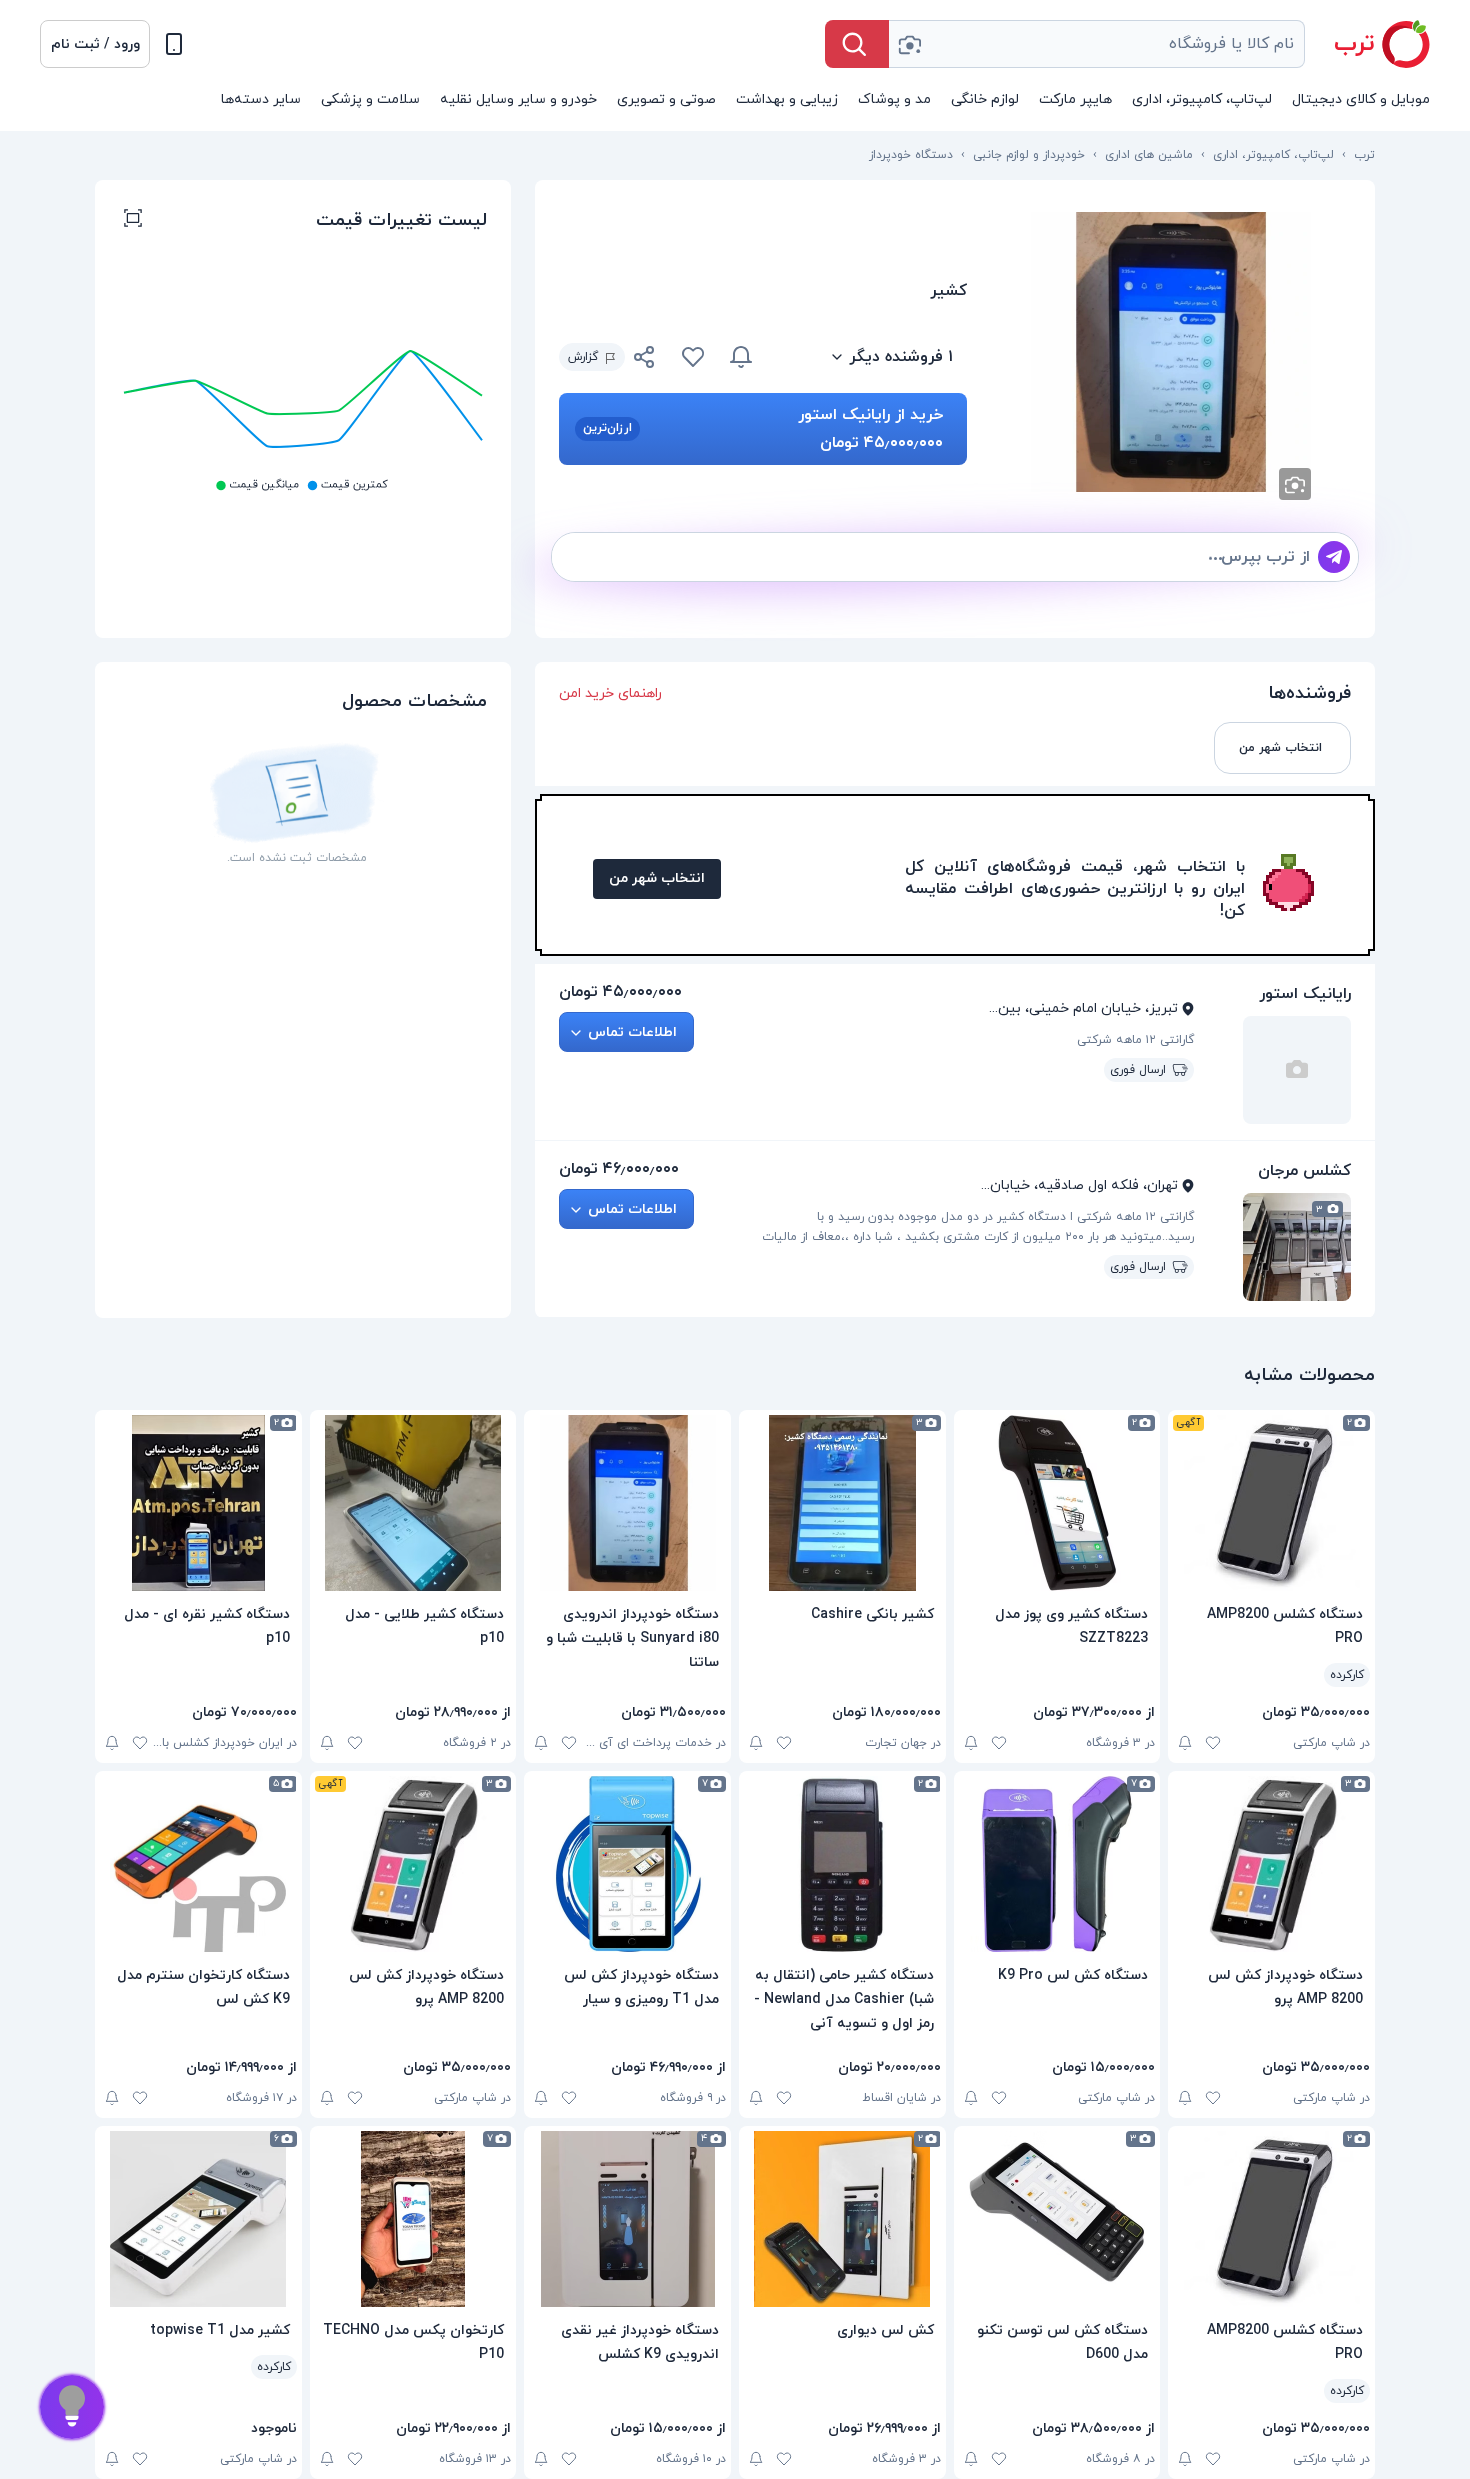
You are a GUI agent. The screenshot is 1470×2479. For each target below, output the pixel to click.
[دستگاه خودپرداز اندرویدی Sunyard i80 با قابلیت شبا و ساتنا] (627, 1503)
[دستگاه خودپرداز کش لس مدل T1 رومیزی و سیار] (627, 1864)
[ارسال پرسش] (1334, 557)
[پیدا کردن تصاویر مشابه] (1295, 484)
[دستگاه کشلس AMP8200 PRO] (1271, 1503)
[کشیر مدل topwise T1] (198, 2219)
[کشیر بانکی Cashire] (842, 1503)
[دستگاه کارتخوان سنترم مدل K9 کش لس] (198, 1864)
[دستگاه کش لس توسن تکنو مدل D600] (1057, 2219)
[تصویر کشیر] (1171, 352)
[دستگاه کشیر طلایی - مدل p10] (413, 1503)
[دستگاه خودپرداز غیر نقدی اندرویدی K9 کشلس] (627, 2219)
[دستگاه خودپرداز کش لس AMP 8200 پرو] (1271, 1864)
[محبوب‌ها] (693, 357)
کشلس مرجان (1304, 1171)
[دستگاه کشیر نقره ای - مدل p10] (198, 1503)
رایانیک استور (1305, 994)
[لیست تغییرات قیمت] (133, 221)
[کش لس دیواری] (842, 2219)
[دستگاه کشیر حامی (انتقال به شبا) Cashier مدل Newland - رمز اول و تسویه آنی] (842, 1864)
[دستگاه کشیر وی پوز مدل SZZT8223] (1057, 1503)
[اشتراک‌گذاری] (645, 360)
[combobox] (1097, 44)
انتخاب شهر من (657, 878)
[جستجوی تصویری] (909, 44)
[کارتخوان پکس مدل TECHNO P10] (413, 2219)
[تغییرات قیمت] (741, 357)
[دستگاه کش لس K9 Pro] (1057, 1864)
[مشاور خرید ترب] (72, 2407)
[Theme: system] (174, 44)
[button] (95, 44)
